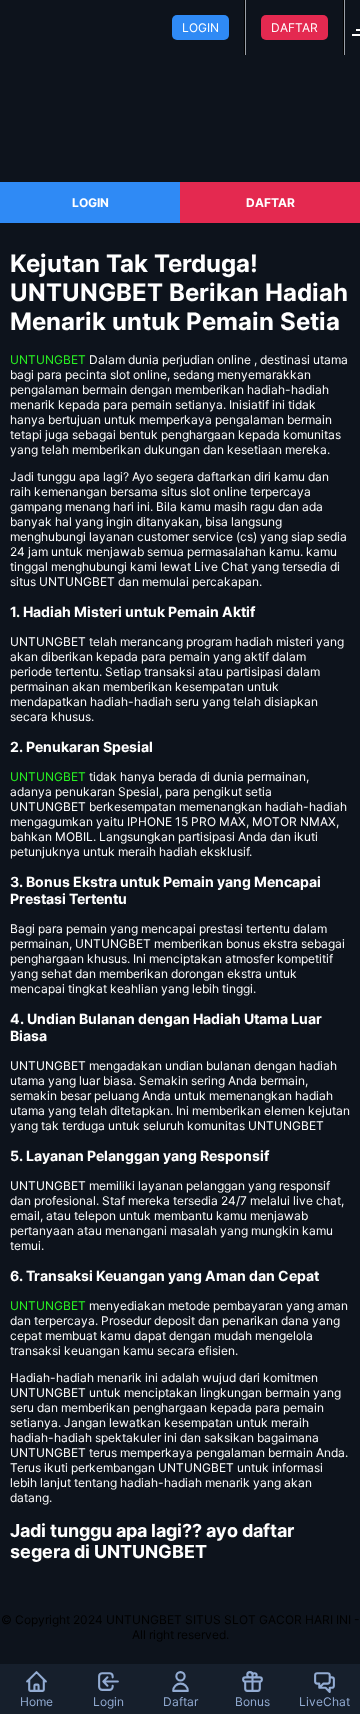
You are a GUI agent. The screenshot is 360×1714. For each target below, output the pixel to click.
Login (108, 1701)
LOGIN (200, 27)
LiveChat (324, 1701)
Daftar (180, 1701)
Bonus (252, 1701)
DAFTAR (294, 27)
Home (36, 1701)
